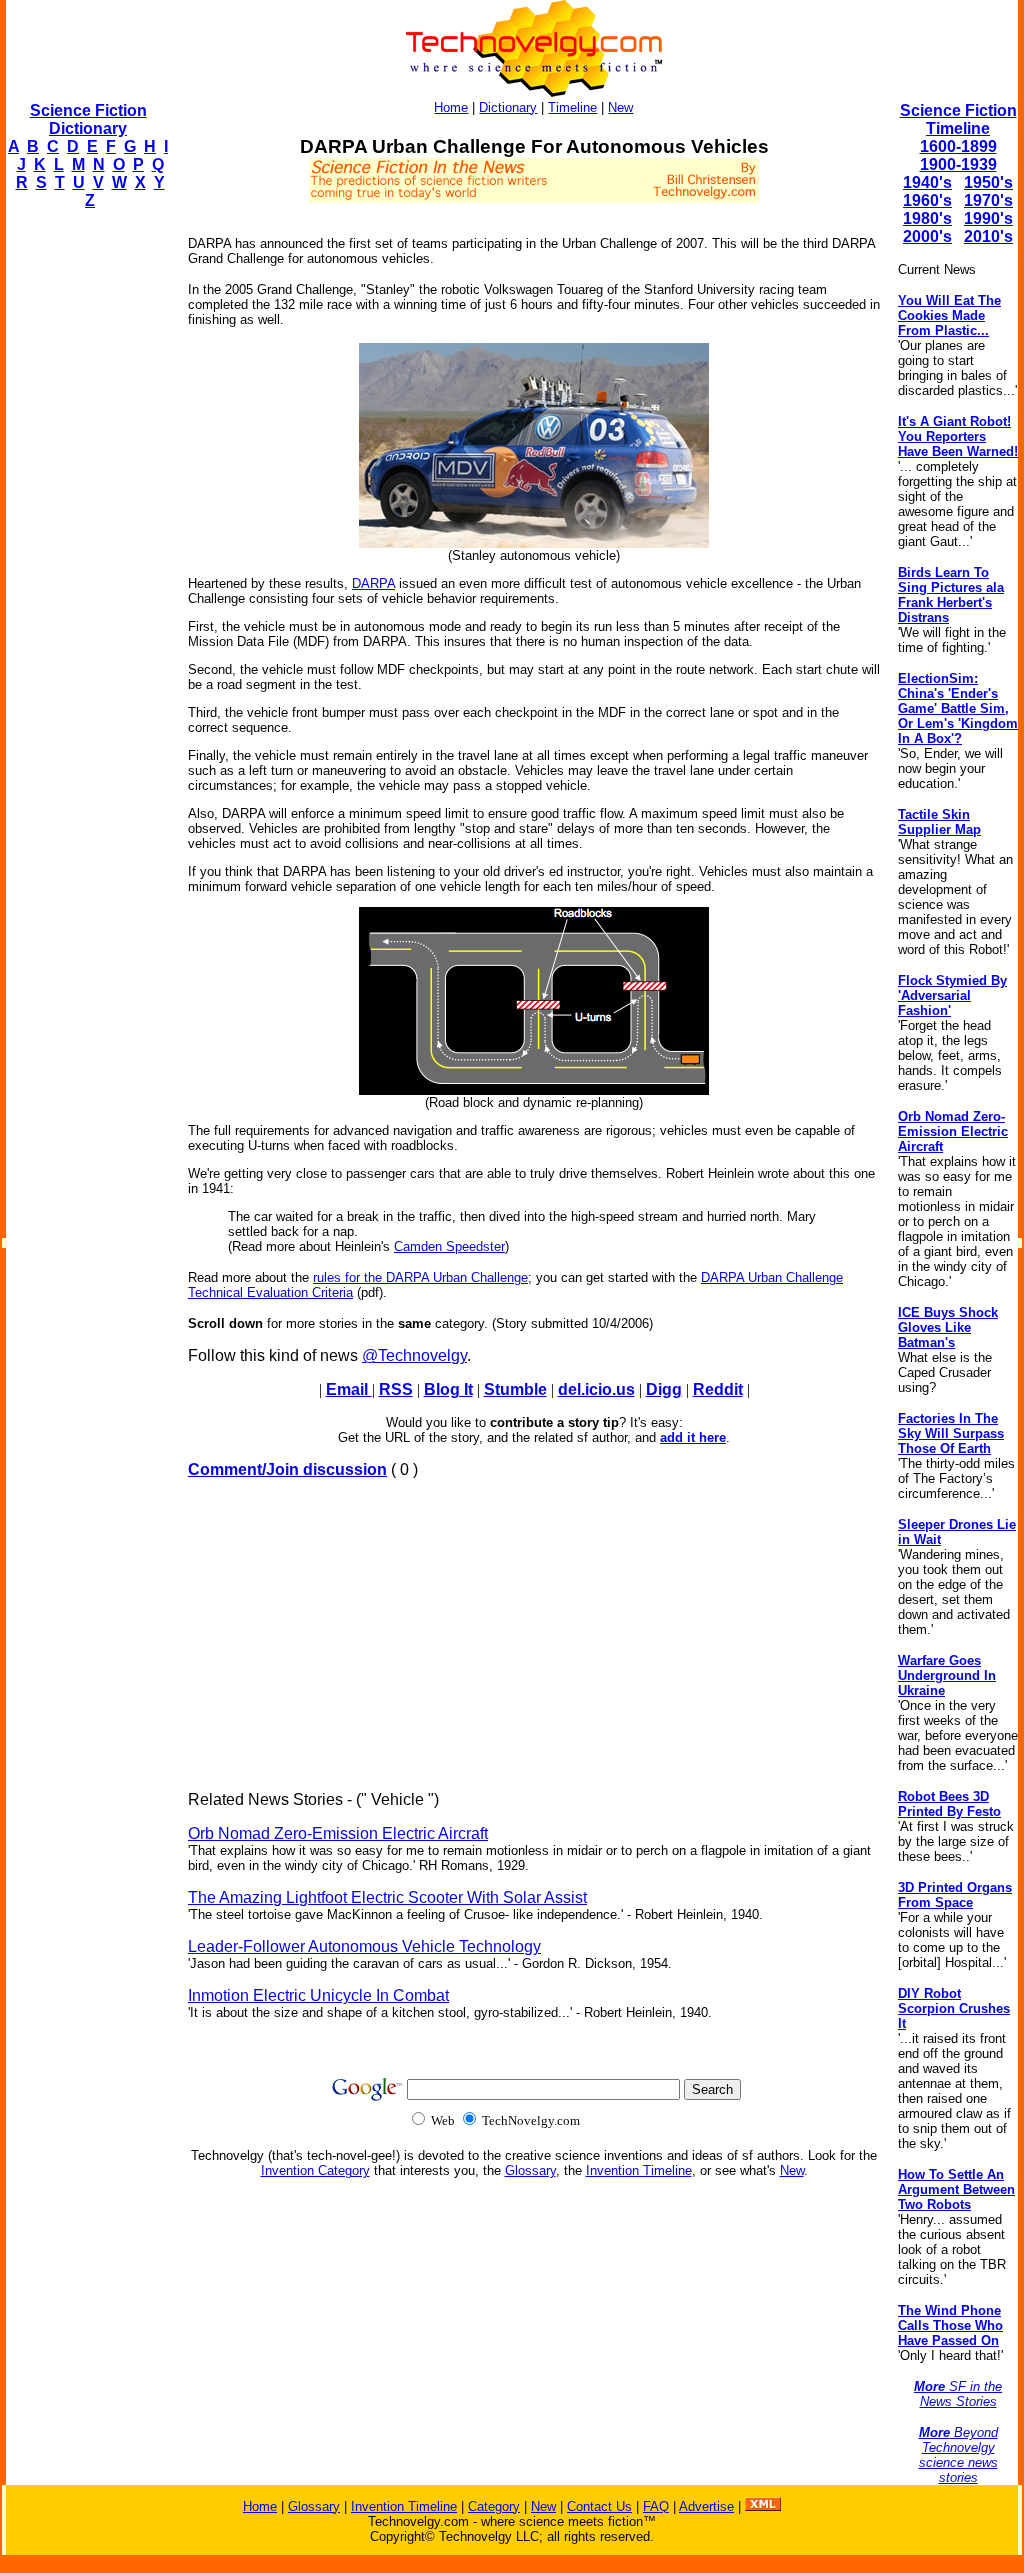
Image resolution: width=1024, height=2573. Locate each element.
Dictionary (508, 107)
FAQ (656, 2506)
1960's (927, 200)
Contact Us (599, 2506)
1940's (927, 182)
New (620, 107)
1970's (988, 200)
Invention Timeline (639, 2170)
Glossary (530, 2170)
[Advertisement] (86, 526)
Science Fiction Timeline (958, 119)
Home (451, 107)
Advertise (706, 2506)
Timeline (572, 107)
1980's (927, 218)
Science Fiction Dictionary (88, 119)
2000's (927, 236)
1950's (988, 182)
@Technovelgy (414, 1355)
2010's (988, 236)
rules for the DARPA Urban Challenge (420, 1277)
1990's (988, 218)
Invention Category (315, 2170)
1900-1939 (958, 164)
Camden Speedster (449, 1246)
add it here (693, 1437)
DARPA (373, 583)
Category (494, 2506)
